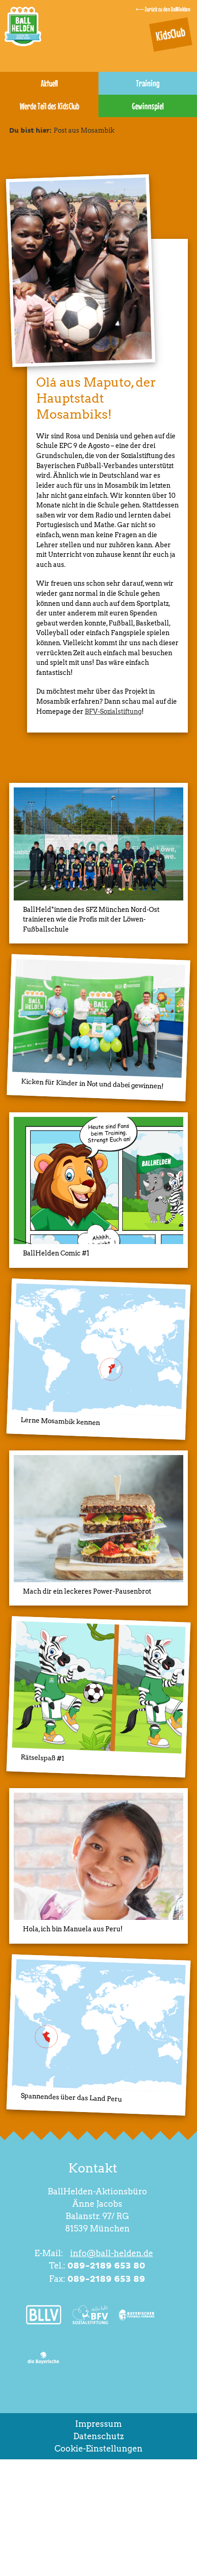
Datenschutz (98, 2436)
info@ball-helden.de (112, 2253)
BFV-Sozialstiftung (113, 711)
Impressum (98, 2424)
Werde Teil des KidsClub (49, 106)
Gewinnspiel (148, 106)
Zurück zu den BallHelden (167, 9)
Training (148, 83)
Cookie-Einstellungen (98, 2449)
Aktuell (49, 83)
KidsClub (171, 34)
